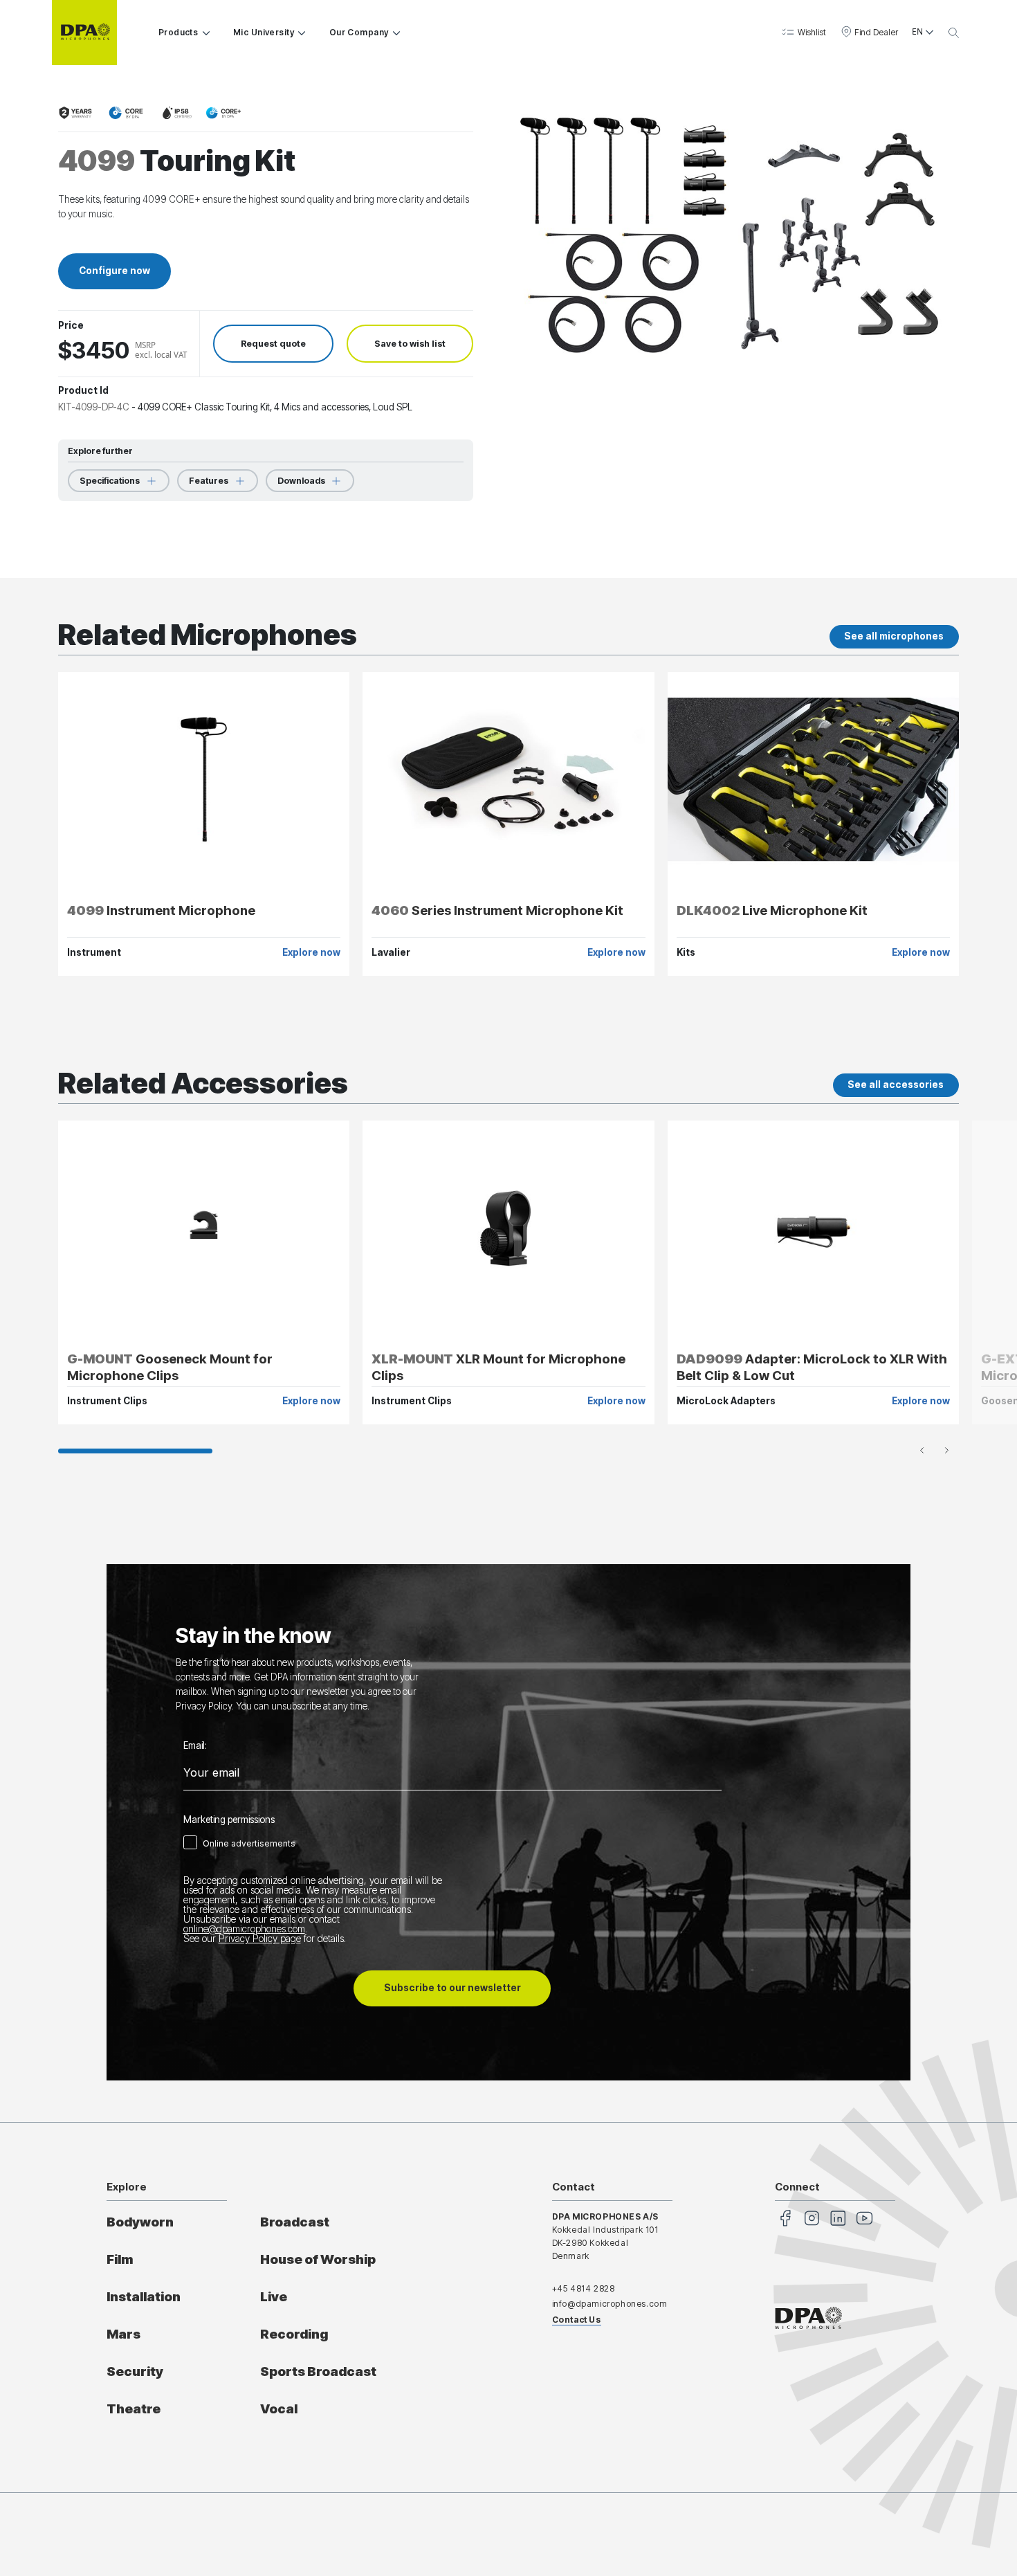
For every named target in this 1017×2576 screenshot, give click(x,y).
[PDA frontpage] (84, 33)
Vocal (279, 2409)
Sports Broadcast (318, 2371)
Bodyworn (140, 2222)
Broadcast (295, 2222)
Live (274, 2297)
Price (71, 326)
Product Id (83, 390)
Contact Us (577, 2320)
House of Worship (318, 2259)
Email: (195, 1746)
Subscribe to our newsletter (452, 1988)
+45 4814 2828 (584, 2288)
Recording (294, 2334)
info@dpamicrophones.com (610, 2304)
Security (135, 2371)
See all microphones (894, 636)
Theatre (134, 2409)
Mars (123, 2334)
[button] (803, 32)
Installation (144, 2297)
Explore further (100, 451)
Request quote (273, 344)
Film (120, 2259)
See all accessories (896, 1085)
